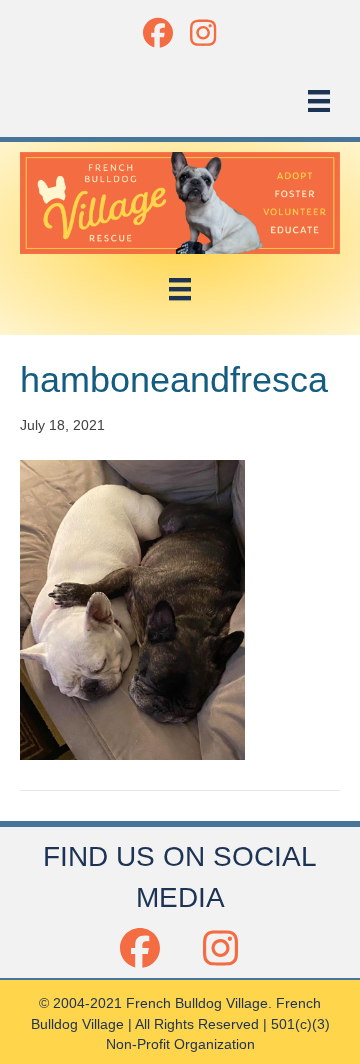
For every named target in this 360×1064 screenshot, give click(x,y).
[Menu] (319, 101)
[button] (157, 32)
